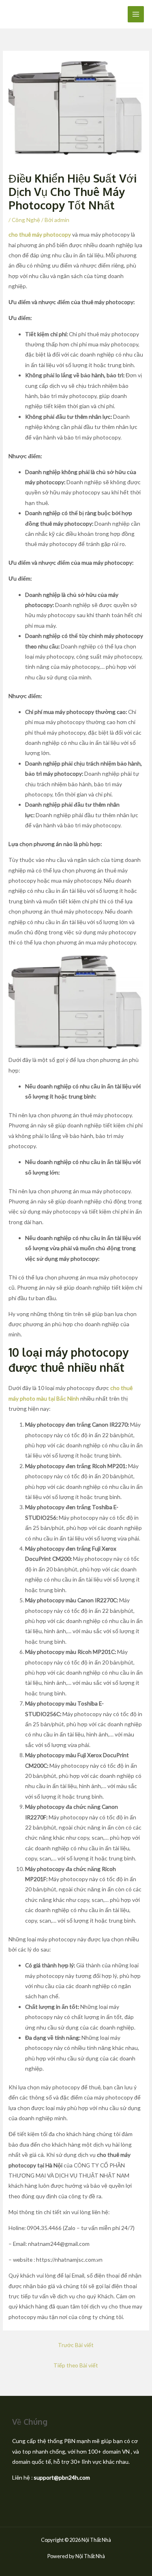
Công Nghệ (26, 220)
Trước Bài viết (76, 2345)
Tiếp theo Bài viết (76, 2365)
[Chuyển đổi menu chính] (136, 14)
